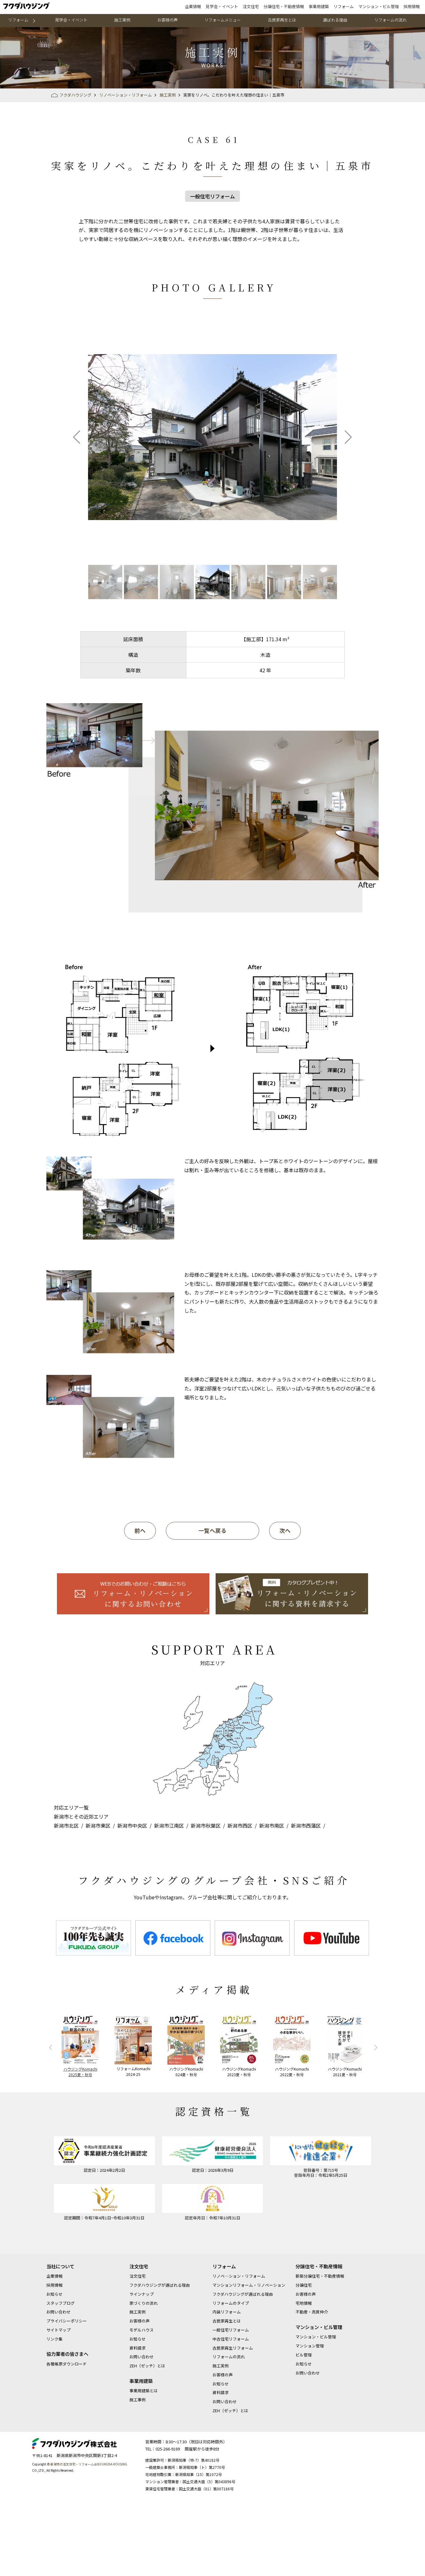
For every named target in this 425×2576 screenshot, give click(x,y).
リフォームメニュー (223, 20)
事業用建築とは (144, 2391)
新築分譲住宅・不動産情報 (320, 2276)
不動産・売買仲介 (312, 2312)
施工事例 (138, 2400)
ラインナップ (142, 2294)
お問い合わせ (58, 2312)
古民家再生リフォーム (233, 2348)
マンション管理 (310, 2346)
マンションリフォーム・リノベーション (249, 2285)
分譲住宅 (304, 2285)
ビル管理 (304, 2355)
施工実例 (122, 20)
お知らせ (54, 2294)
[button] (77, 437)
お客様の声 (168, 20)
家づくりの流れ (144, 2303)
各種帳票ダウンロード (67, 2364)
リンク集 (54, 2339)
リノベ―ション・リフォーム (239, 2276)
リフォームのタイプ (231, 2303)
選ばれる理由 (335, 20)
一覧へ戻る (213, 1530)
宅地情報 (304, 2303)
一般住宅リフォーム (231, 2330)
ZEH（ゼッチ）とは (147, 2366)
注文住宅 (251, 6)
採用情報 (412, 6)
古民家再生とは (282, 20)
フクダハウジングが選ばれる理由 (160, 2285)
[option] (93, 1938)
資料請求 (138, 2348)
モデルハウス (142, 2330)
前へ (140, 1530)
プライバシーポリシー (67, 2321)
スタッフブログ (61, 2303)
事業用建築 (319, 6)
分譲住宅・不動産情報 (284, 6)
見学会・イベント (222, 6)
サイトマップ (58, 2330)
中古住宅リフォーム (231, 2339)
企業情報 (193, 6)
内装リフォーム (227, 2312)
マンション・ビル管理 (379, 6)
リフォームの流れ (390, 20)
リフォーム (344, 6)
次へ (285, 1530)
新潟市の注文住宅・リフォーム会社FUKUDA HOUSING (89, 2464)
